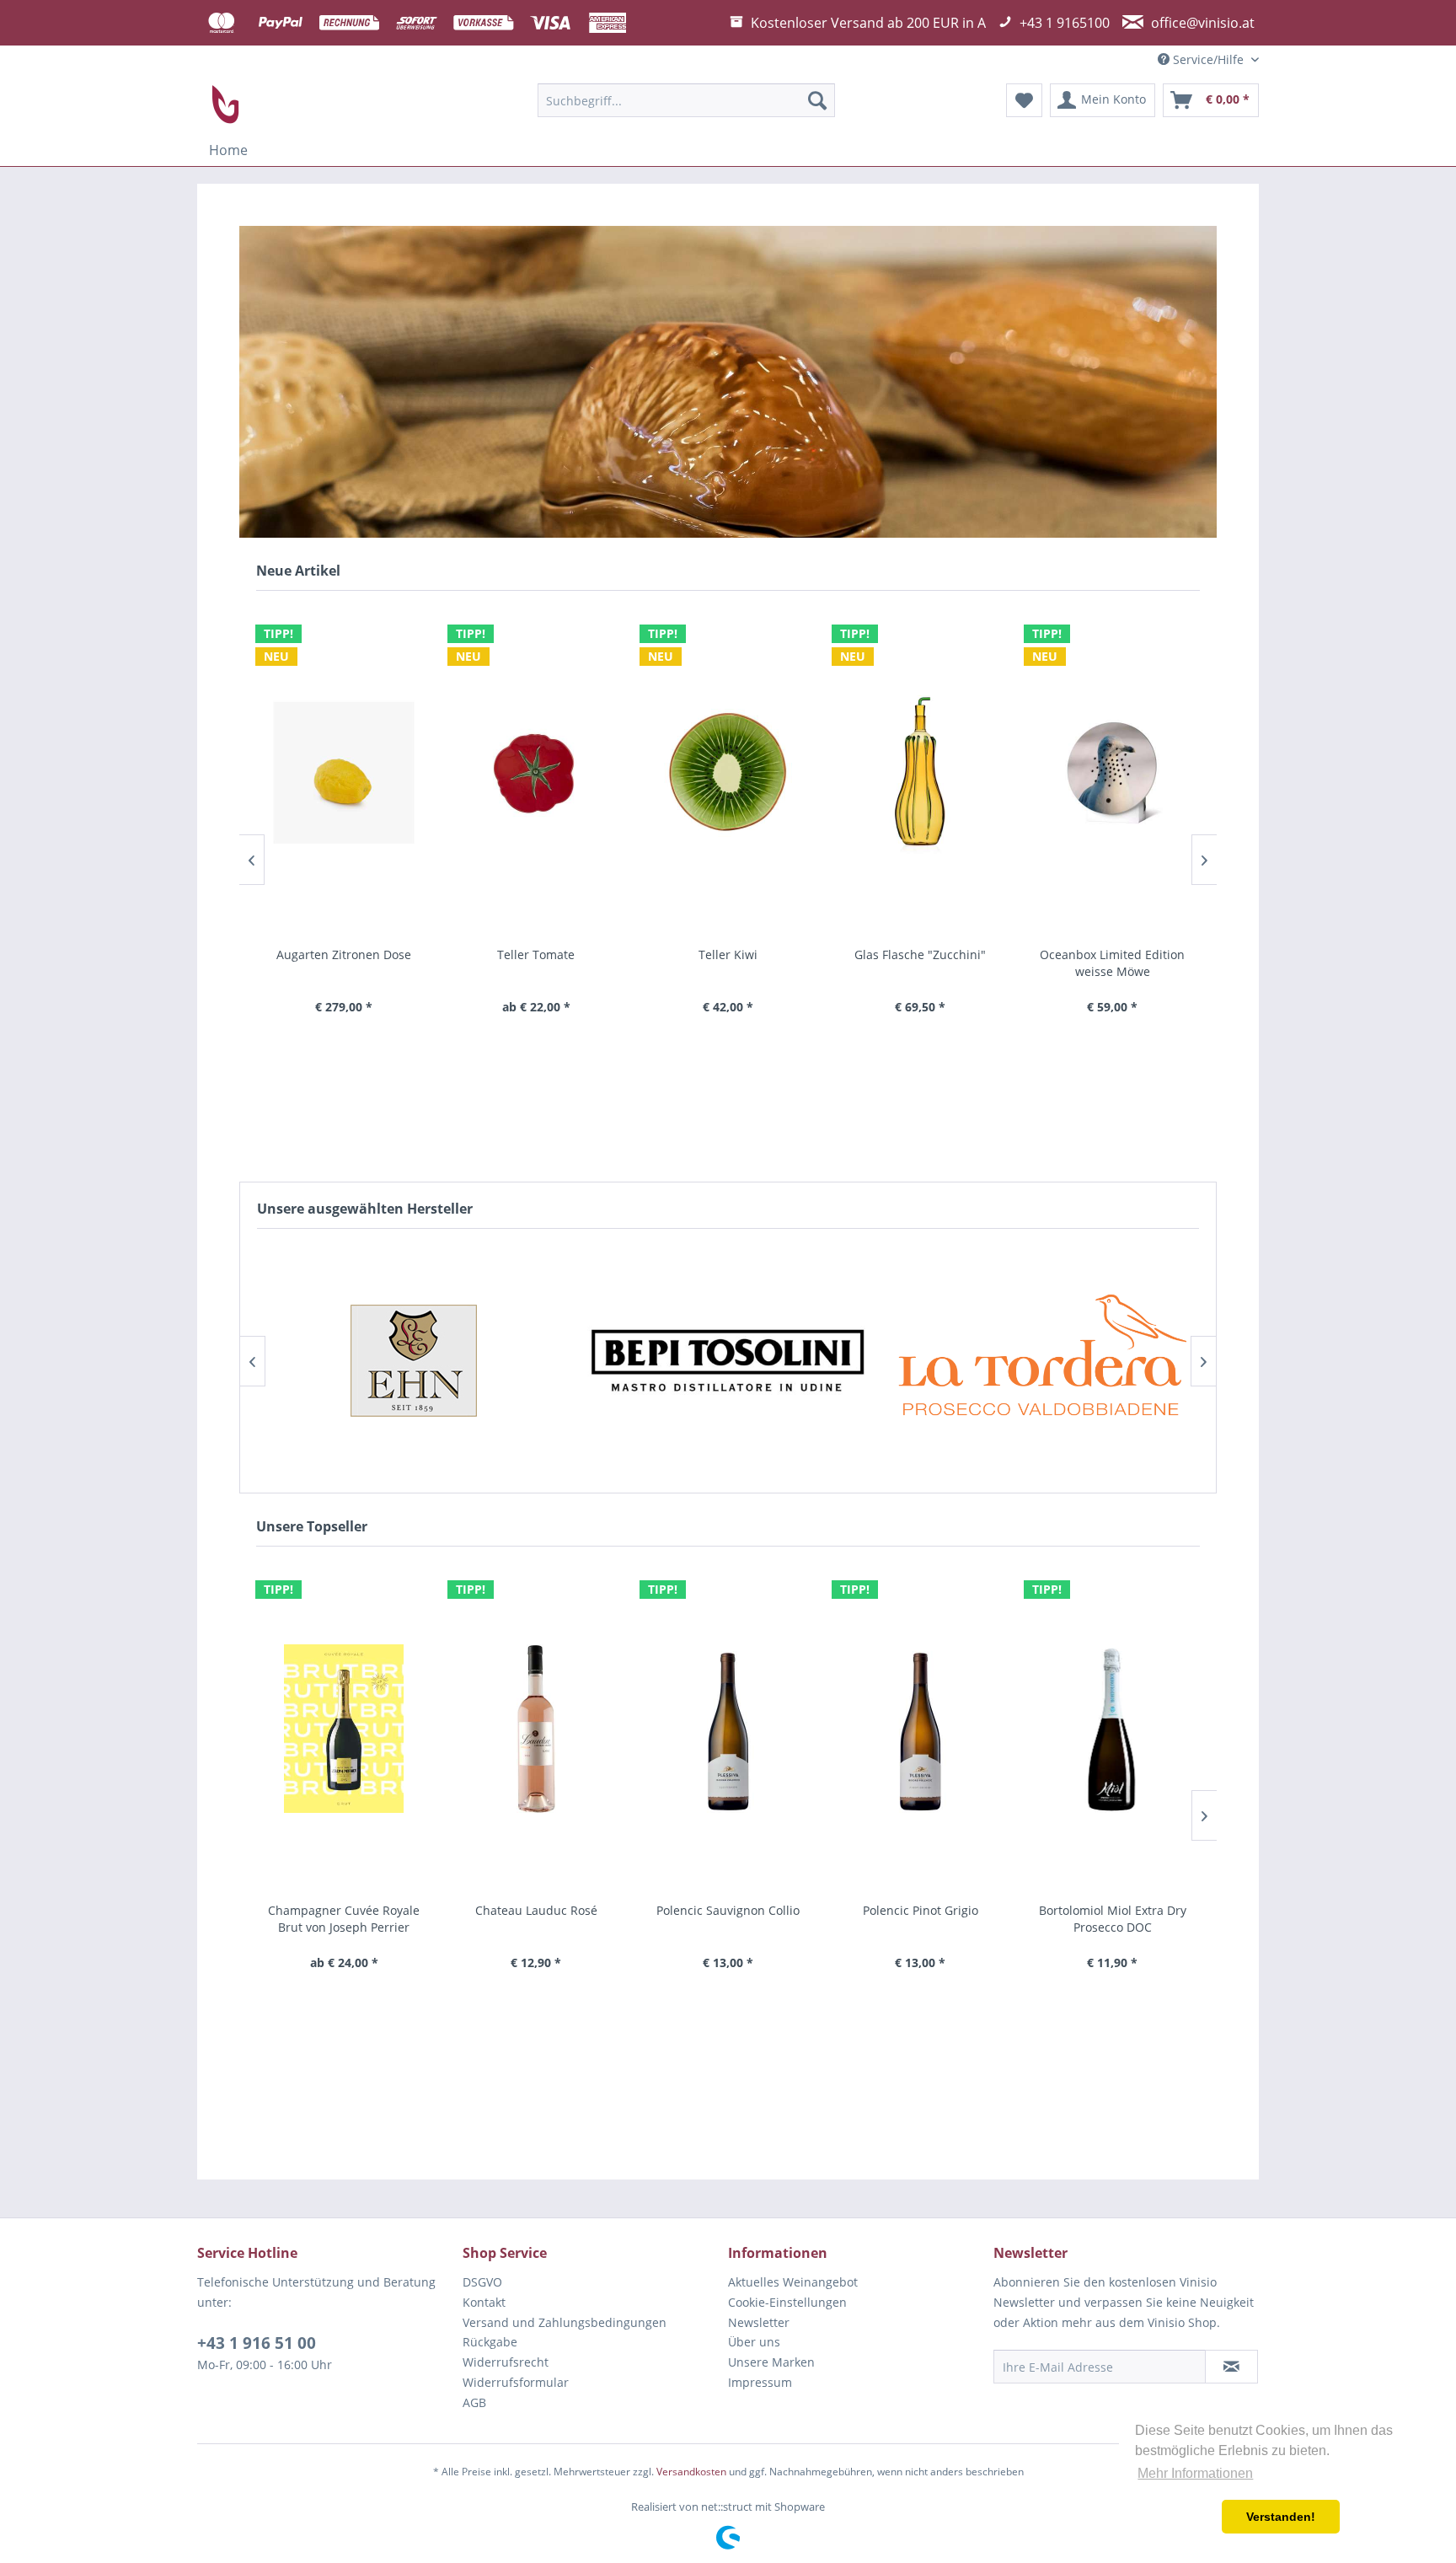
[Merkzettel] (1024, 100)
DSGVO (482, 2282)
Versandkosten (691, 2472)
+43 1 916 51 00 (257, 2343)
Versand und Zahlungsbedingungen (565, 2322)
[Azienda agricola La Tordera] (728, 1361)
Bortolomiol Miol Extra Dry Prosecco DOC (921, 1919)
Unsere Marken (771, 2362)
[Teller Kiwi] (536, 773)
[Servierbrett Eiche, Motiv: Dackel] (1112, 773)
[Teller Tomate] (344, 773)
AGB (474, 2402)
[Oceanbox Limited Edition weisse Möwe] (920, 773)
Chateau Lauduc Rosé (344, 1910)
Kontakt (484, 2302)
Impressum (760, 2382)
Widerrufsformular (516, 2382)
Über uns (754, 2342)
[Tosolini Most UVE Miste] (1112, 1729)
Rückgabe (490, 2342)
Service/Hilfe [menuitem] (1208, 59)
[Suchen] (817, 100)
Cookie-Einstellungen (787, 2302)
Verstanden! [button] (1281, 2517)
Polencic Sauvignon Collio (536, 1910)
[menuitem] (686, 100)
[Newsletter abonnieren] (1231, 2367)
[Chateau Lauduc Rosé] (344, 1729)
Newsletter (759, 2322)
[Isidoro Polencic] (1042, 1361)
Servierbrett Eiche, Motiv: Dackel (1112, 963)
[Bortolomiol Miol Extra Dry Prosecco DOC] (920, 1729)
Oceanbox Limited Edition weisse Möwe (920, 963)
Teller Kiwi (536, 954)
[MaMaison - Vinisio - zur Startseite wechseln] (227, 105)
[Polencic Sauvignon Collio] (536, 1729)
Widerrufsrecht (506, 2362)
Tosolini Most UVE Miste (1112, 1910)
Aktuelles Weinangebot (793, 2282)
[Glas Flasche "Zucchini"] (728, 773)
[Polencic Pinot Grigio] (728, 1729)
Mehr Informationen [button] (1195, 2473)
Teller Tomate (344, 954)
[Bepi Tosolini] (413, 1361)
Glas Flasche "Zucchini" (728, 954)
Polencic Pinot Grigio (728, 1910)
